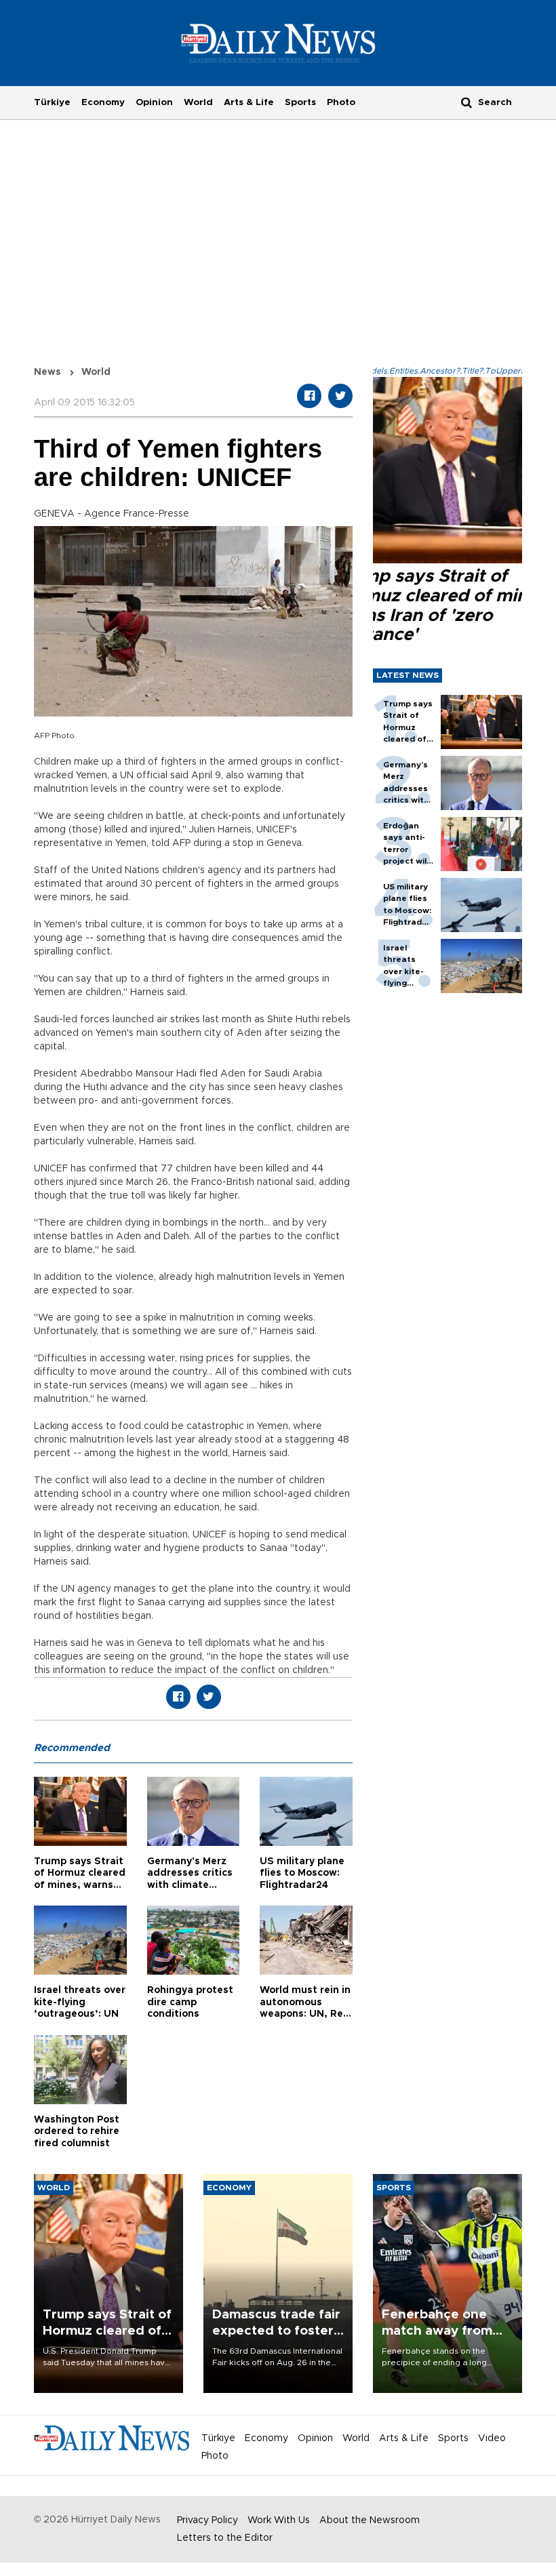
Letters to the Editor (225, 2538)
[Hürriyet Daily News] (278, 43)
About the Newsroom (370, 2520)
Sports (300, 102)
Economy (103, 102)
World (198, 102)
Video (492, 2438)
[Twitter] (340, 396)
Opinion (154, 102)
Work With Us (279, 2520)
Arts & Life (249, 102)
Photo (341, 102)
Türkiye (52, 102)
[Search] (466, 102)
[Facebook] (309, 396)
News (47, 372)
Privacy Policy (207, 2520)
